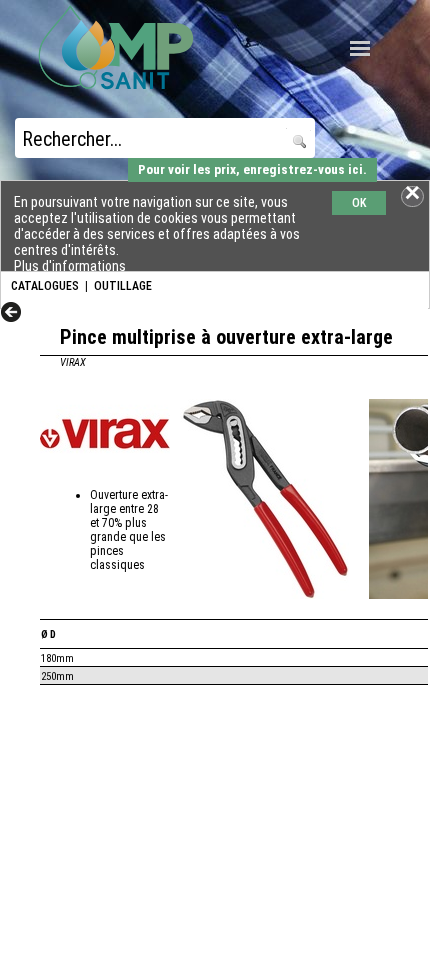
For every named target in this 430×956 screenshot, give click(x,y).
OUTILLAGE (123, 286)
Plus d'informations (70, 266)
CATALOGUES (45, 286)
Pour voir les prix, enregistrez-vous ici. (252, 169)
